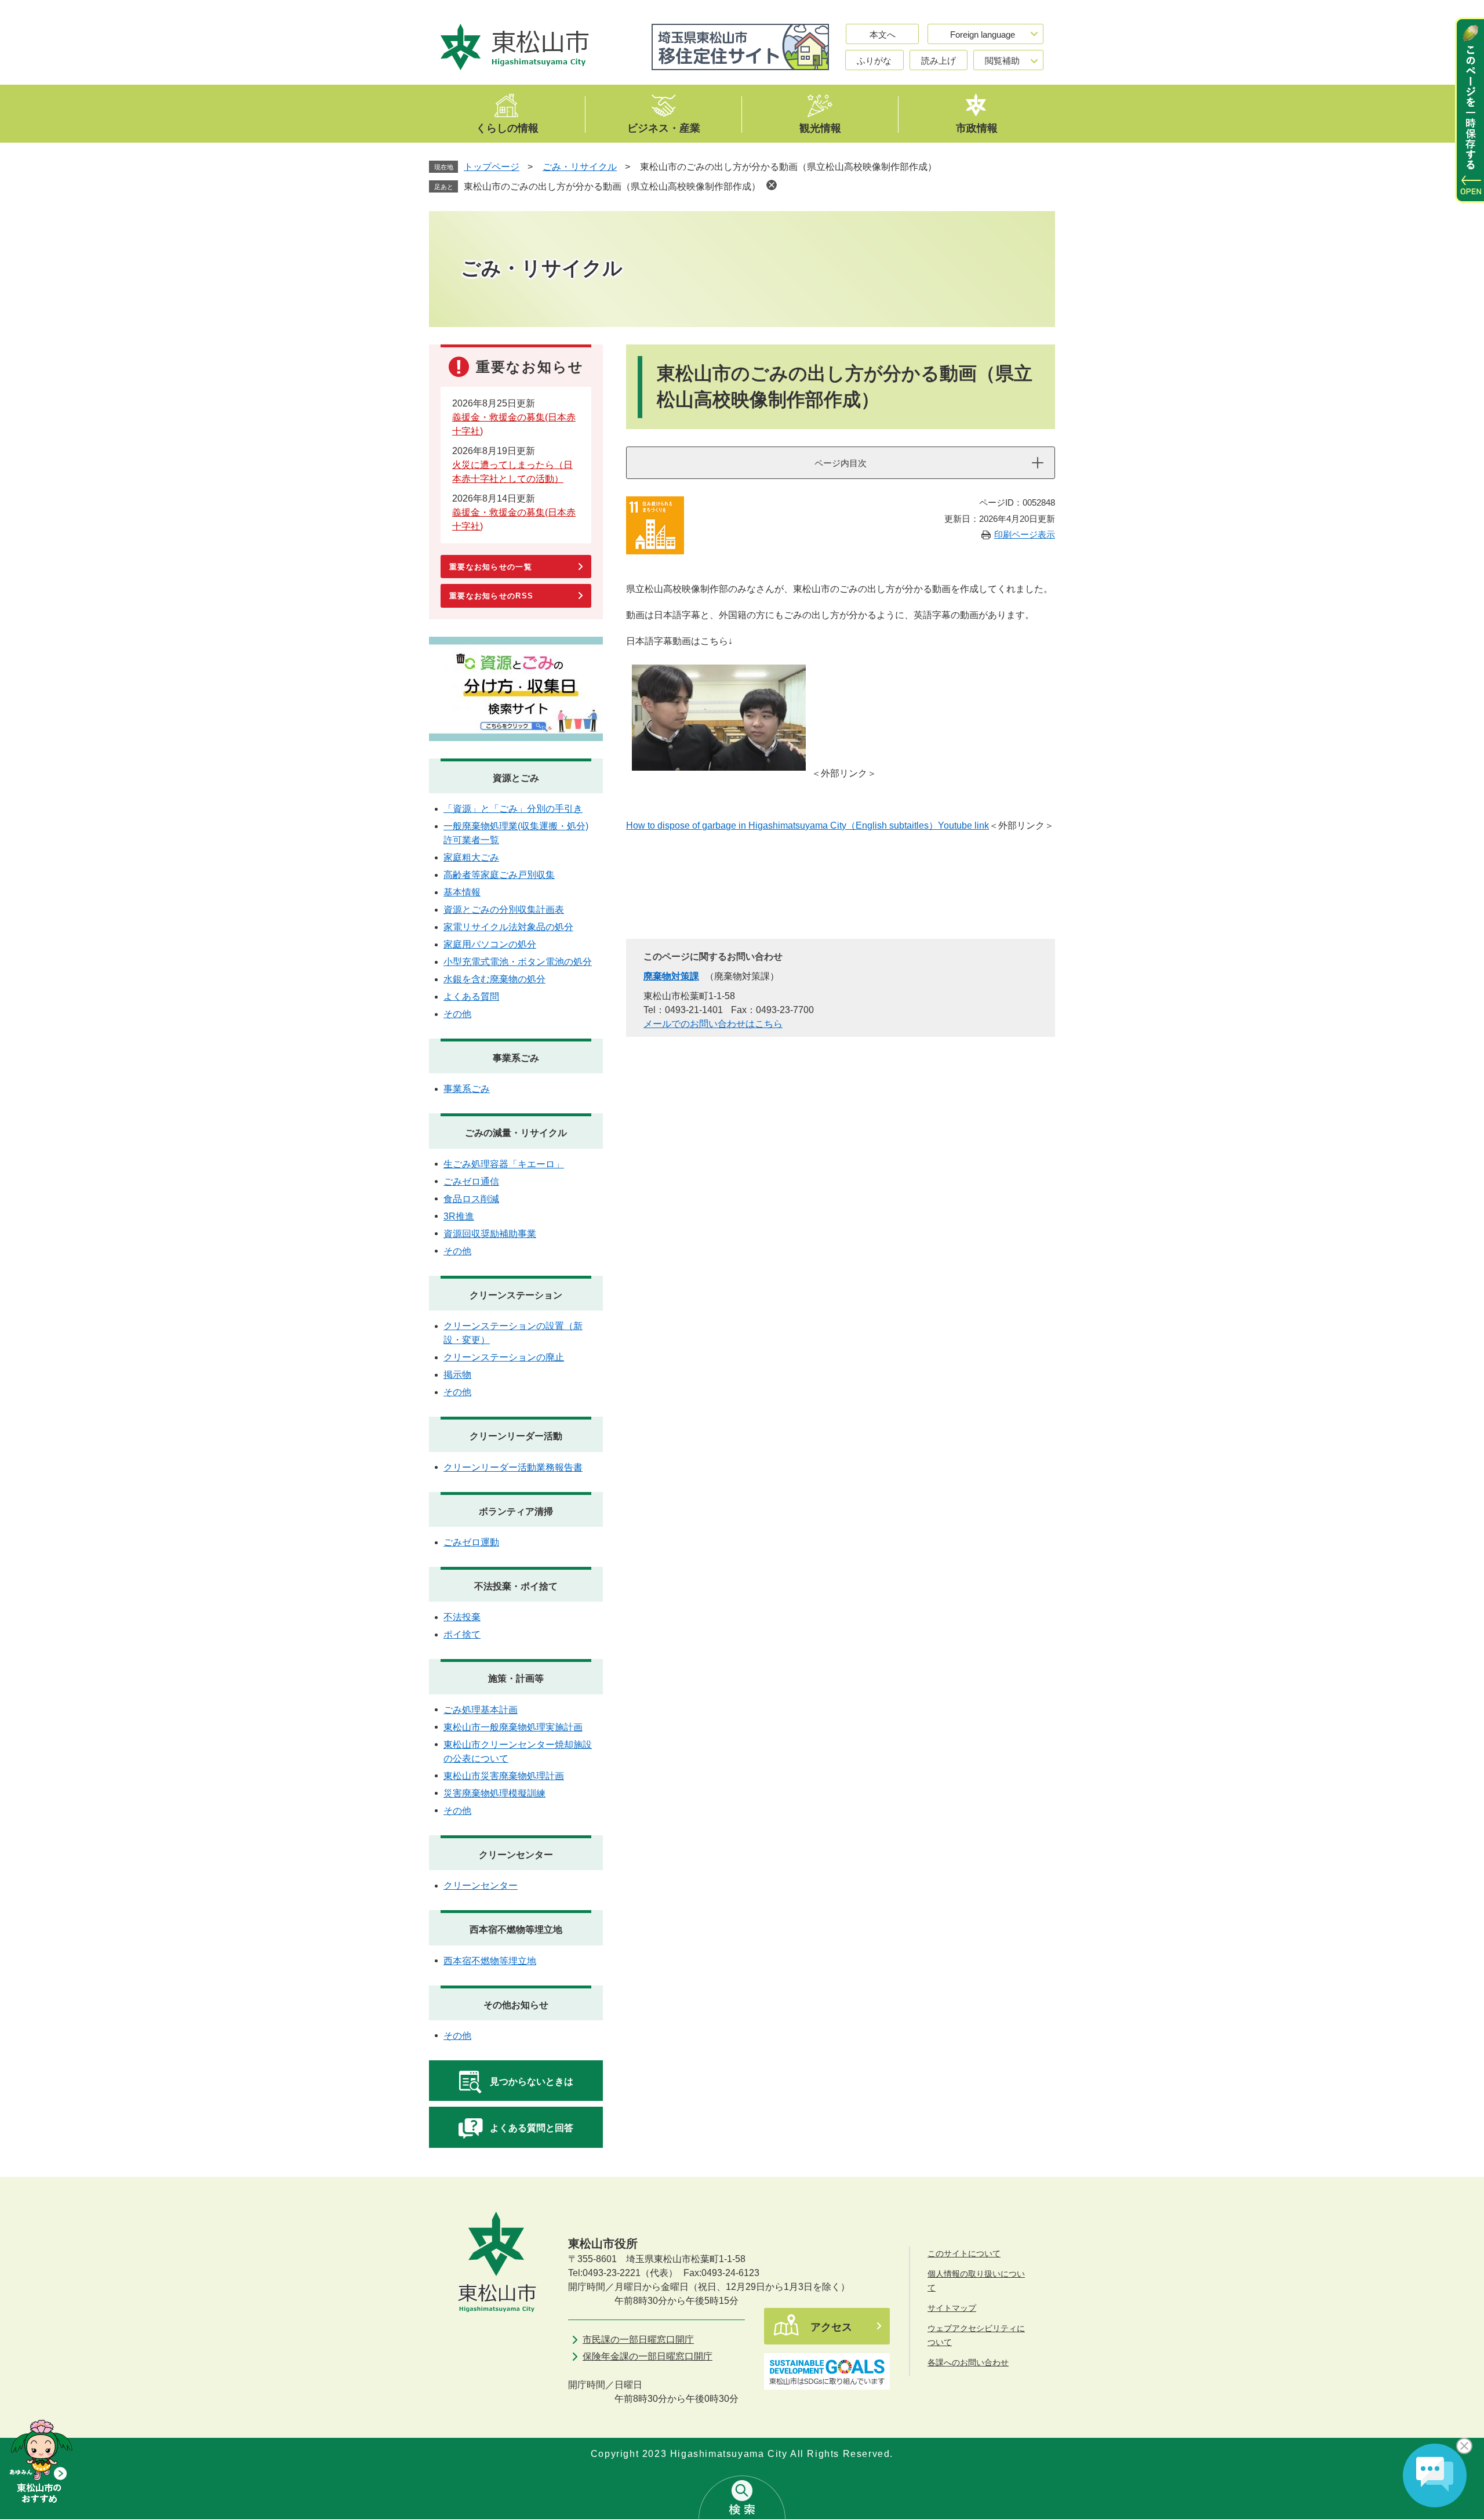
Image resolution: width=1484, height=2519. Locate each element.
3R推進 (459, 1216)
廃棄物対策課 (671, 976)
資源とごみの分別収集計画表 (504, 910)
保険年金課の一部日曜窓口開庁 (648, 2356)
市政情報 (977, 128)
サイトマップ (952, 2308)
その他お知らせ (516, 2005)
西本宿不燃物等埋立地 (516, 1930)
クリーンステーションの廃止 (504, 1357)
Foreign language (983, 35)
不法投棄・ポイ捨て (516, 1586)
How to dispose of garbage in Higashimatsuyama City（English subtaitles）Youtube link (808, 825)
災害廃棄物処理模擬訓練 (494, 1793)
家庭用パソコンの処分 (490, 944)
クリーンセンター (516, 1855)
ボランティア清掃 (516, 1511)
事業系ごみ (516, 1058)
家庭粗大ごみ (471, 857)
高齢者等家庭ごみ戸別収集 (499, 875)
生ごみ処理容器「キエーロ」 (504, 1164)
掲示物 (457, 1375)
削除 (772, 185)
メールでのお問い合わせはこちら (713, 1024)
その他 (457, 1014)
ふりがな (874, 61)
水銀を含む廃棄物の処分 (494, 979)
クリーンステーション (516, 1295)
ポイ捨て (462, 1634)
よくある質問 (471, 997)
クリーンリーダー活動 (516, 1436)
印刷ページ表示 (1025, 534)
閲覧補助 (1002, 61)
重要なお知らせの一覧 (491, 567)
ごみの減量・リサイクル (516, 1133)
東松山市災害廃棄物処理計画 (504, 1776)
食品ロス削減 (471, 1199)
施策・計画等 (516, 1678)
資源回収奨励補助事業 (490, 1234)
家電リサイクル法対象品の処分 (508, 927)
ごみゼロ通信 (471, 1182)
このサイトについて (964, 2253)
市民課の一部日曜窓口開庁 (638, 2340)
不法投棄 (462, 1617)
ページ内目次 (841, 463)
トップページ (492, 167)
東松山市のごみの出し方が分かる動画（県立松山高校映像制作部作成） (612, 186)
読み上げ (939, 61)
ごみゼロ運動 (471, 1542)
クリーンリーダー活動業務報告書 (513, 1467)
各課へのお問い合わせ (968, 2362)
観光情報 (820, 128)
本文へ (883, 35)
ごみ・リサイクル (580, 167)
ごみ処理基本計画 (481, 1710)
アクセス (831, 2327)
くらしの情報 (507, 128)
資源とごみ (516, 778)
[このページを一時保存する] (1470, 110)
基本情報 (462, 892)
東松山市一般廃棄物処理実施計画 (513, 1727)
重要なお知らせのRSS (491, 596)
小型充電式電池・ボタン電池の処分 (518, 962)
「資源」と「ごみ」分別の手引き (513, 809)
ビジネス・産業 (664, 128)
